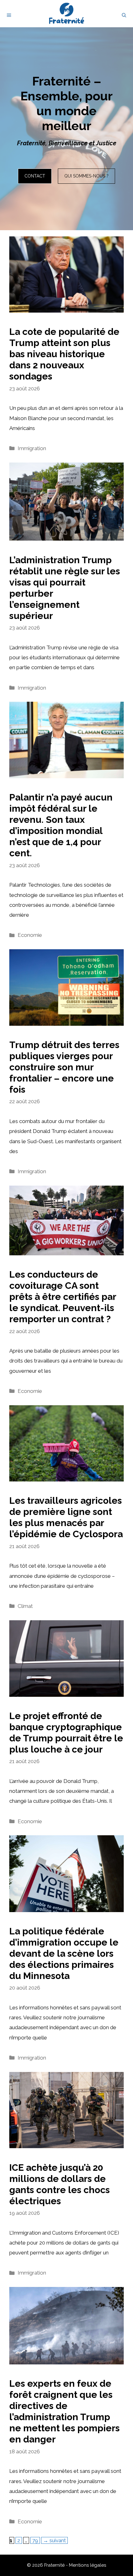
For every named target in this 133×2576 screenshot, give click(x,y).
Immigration (32, 448)
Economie (30, 935)
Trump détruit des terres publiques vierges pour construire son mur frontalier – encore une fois (64, 1067)
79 (36, 2540)
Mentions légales (88, 2565)
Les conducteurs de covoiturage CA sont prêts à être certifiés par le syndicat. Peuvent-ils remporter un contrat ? (63, 1297)
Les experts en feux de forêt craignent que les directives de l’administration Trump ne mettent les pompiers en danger (64, 2411)
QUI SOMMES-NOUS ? (86, 176)
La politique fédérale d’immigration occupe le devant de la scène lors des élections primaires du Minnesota (64, 1953)
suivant (54, 2540)
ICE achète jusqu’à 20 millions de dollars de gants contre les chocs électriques (60, 2184)
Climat (25, 1606)
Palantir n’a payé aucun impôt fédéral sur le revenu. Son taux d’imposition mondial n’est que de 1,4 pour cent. (61, 825)
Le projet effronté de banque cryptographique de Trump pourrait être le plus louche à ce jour (66, 1733)
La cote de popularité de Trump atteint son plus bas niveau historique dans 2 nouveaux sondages (64, 354)
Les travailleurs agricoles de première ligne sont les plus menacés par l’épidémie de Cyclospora (66, 1517)
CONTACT (35, 176)
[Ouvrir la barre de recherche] (124, 15)
